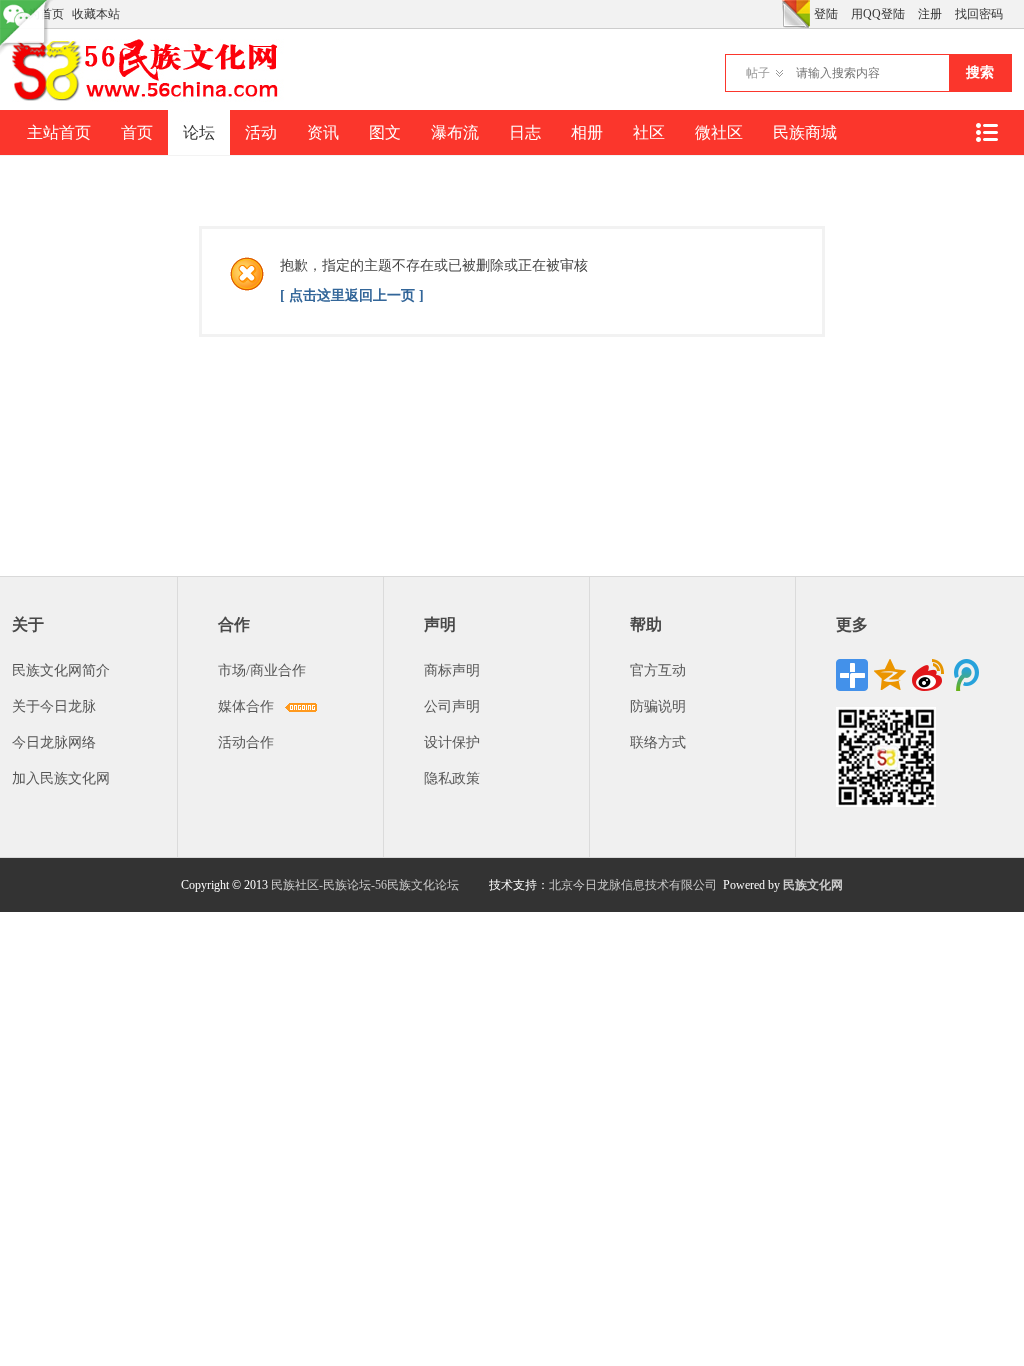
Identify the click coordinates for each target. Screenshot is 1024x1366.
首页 (137, 132)
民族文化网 (813, 885)
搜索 (980, 72)
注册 (930, 14)
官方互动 (658, 670)
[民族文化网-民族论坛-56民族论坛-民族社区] (149, 98)
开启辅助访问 (777, 14)
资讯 (323, 132)
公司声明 (452, 706)
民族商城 (805, 132)
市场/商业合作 (262, 670)
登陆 (826, 14)
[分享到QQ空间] (890, 675)
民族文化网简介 (61, 670)
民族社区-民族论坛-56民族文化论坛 (365, 885)
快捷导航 (986, 132)
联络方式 (658, 742)
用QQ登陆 (878, 14)
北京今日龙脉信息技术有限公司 (633, 885)
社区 (649, 132)
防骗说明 (658, 706)
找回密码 (979, 14)
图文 (385, 132)
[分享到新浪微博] (928, 675)
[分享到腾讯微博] (966, 675)
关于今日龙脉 (54, 706)
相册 (587, 132)
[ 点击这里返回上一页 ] (352, 295)
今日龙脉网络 (54, 742)
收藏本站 (96, 14)
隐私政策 (452, 778)
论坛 (199, 132)
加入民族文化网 (61, 778)
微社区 (719, 132)
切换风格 (796, 14)
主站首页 (59, 132)
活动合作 (246, 742)
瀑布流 (455, 132)
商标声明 (452, 670)
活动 (261, 132)
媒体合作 (246, 706)
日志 (525, 132)
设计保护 (452, 742)
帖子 (758, 73)
